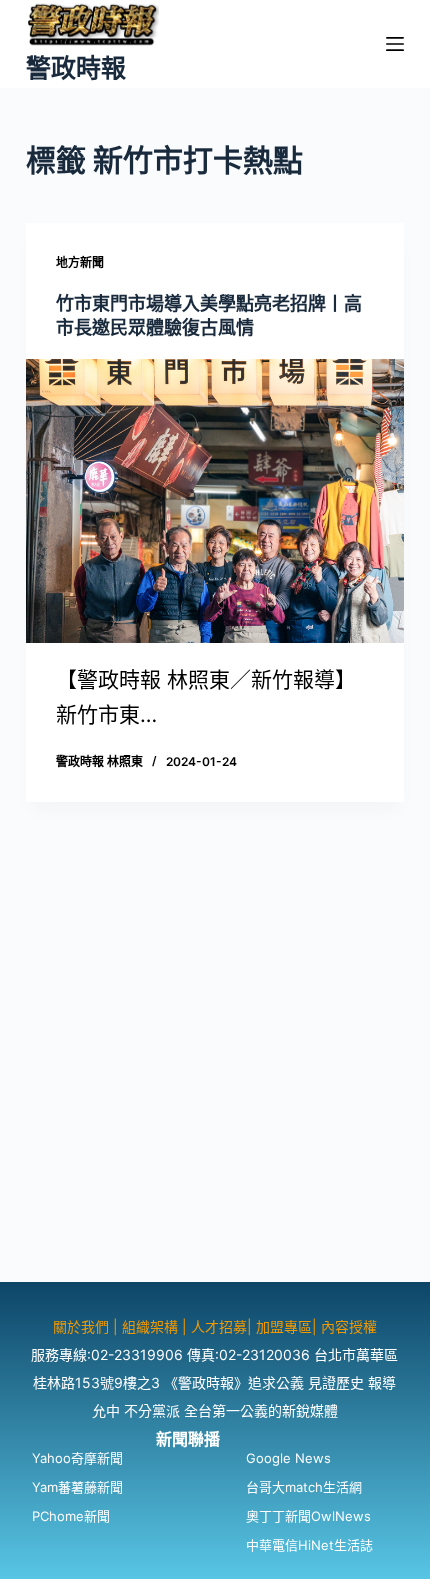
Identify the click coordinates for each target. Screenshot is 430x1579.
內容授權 (349, 1326)
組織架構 (150, 1326)
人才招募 (219, 1326)
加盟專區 (284, 1326)
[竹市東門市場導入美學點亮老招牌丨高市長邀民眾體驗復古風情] (215, 501)
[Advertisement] (215, 1067)
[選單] (395, 44)
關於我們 (83, 1326)
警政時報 (76, 68)
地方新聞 (80, 262)
